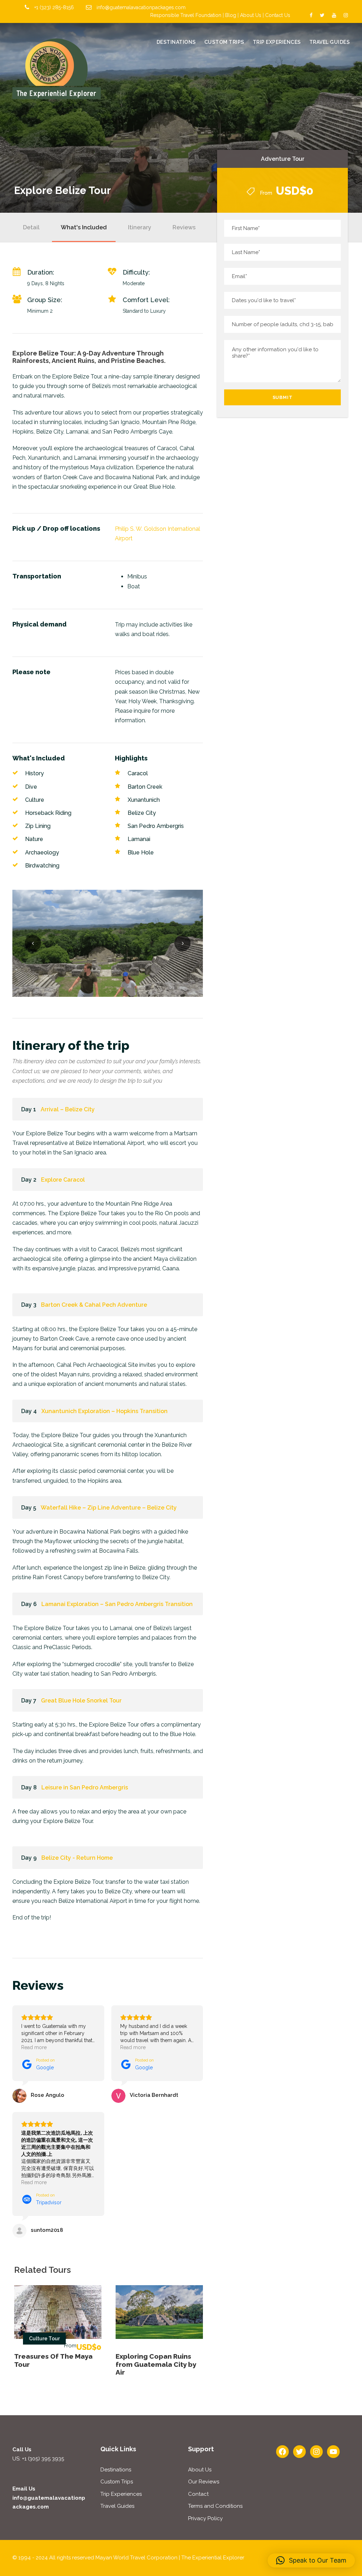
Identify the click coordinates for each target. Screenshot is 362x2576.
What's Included (84, 227)
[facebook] (311, 15)
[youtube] (334, 15)
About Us (251, 15)
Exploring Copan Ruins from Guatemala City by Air (156, 2364)
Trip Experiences (277, 42)
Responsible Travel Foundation (186, 15)
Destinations (176, 42)
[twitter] (322, 15)
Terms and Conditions (215, 2506)
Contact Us (278, 15)
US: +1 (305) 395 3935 (38, 2459)
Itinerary (140, 227)
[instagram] (346, 15)
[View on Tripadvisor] (19, 2231)
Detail (31, 227)
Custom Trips (224, 42)
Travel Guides (330, 42)
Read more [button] (34, 2047)
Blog (231, 15)
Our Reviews (204, 2482)
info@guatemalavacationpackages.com (141, 7)
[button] (311, 2560)
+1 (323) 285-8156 (54, 7)
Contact (198, 2494)
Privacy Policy (205, 2518)
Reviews (184, 227)
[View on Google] (19, 2096)
